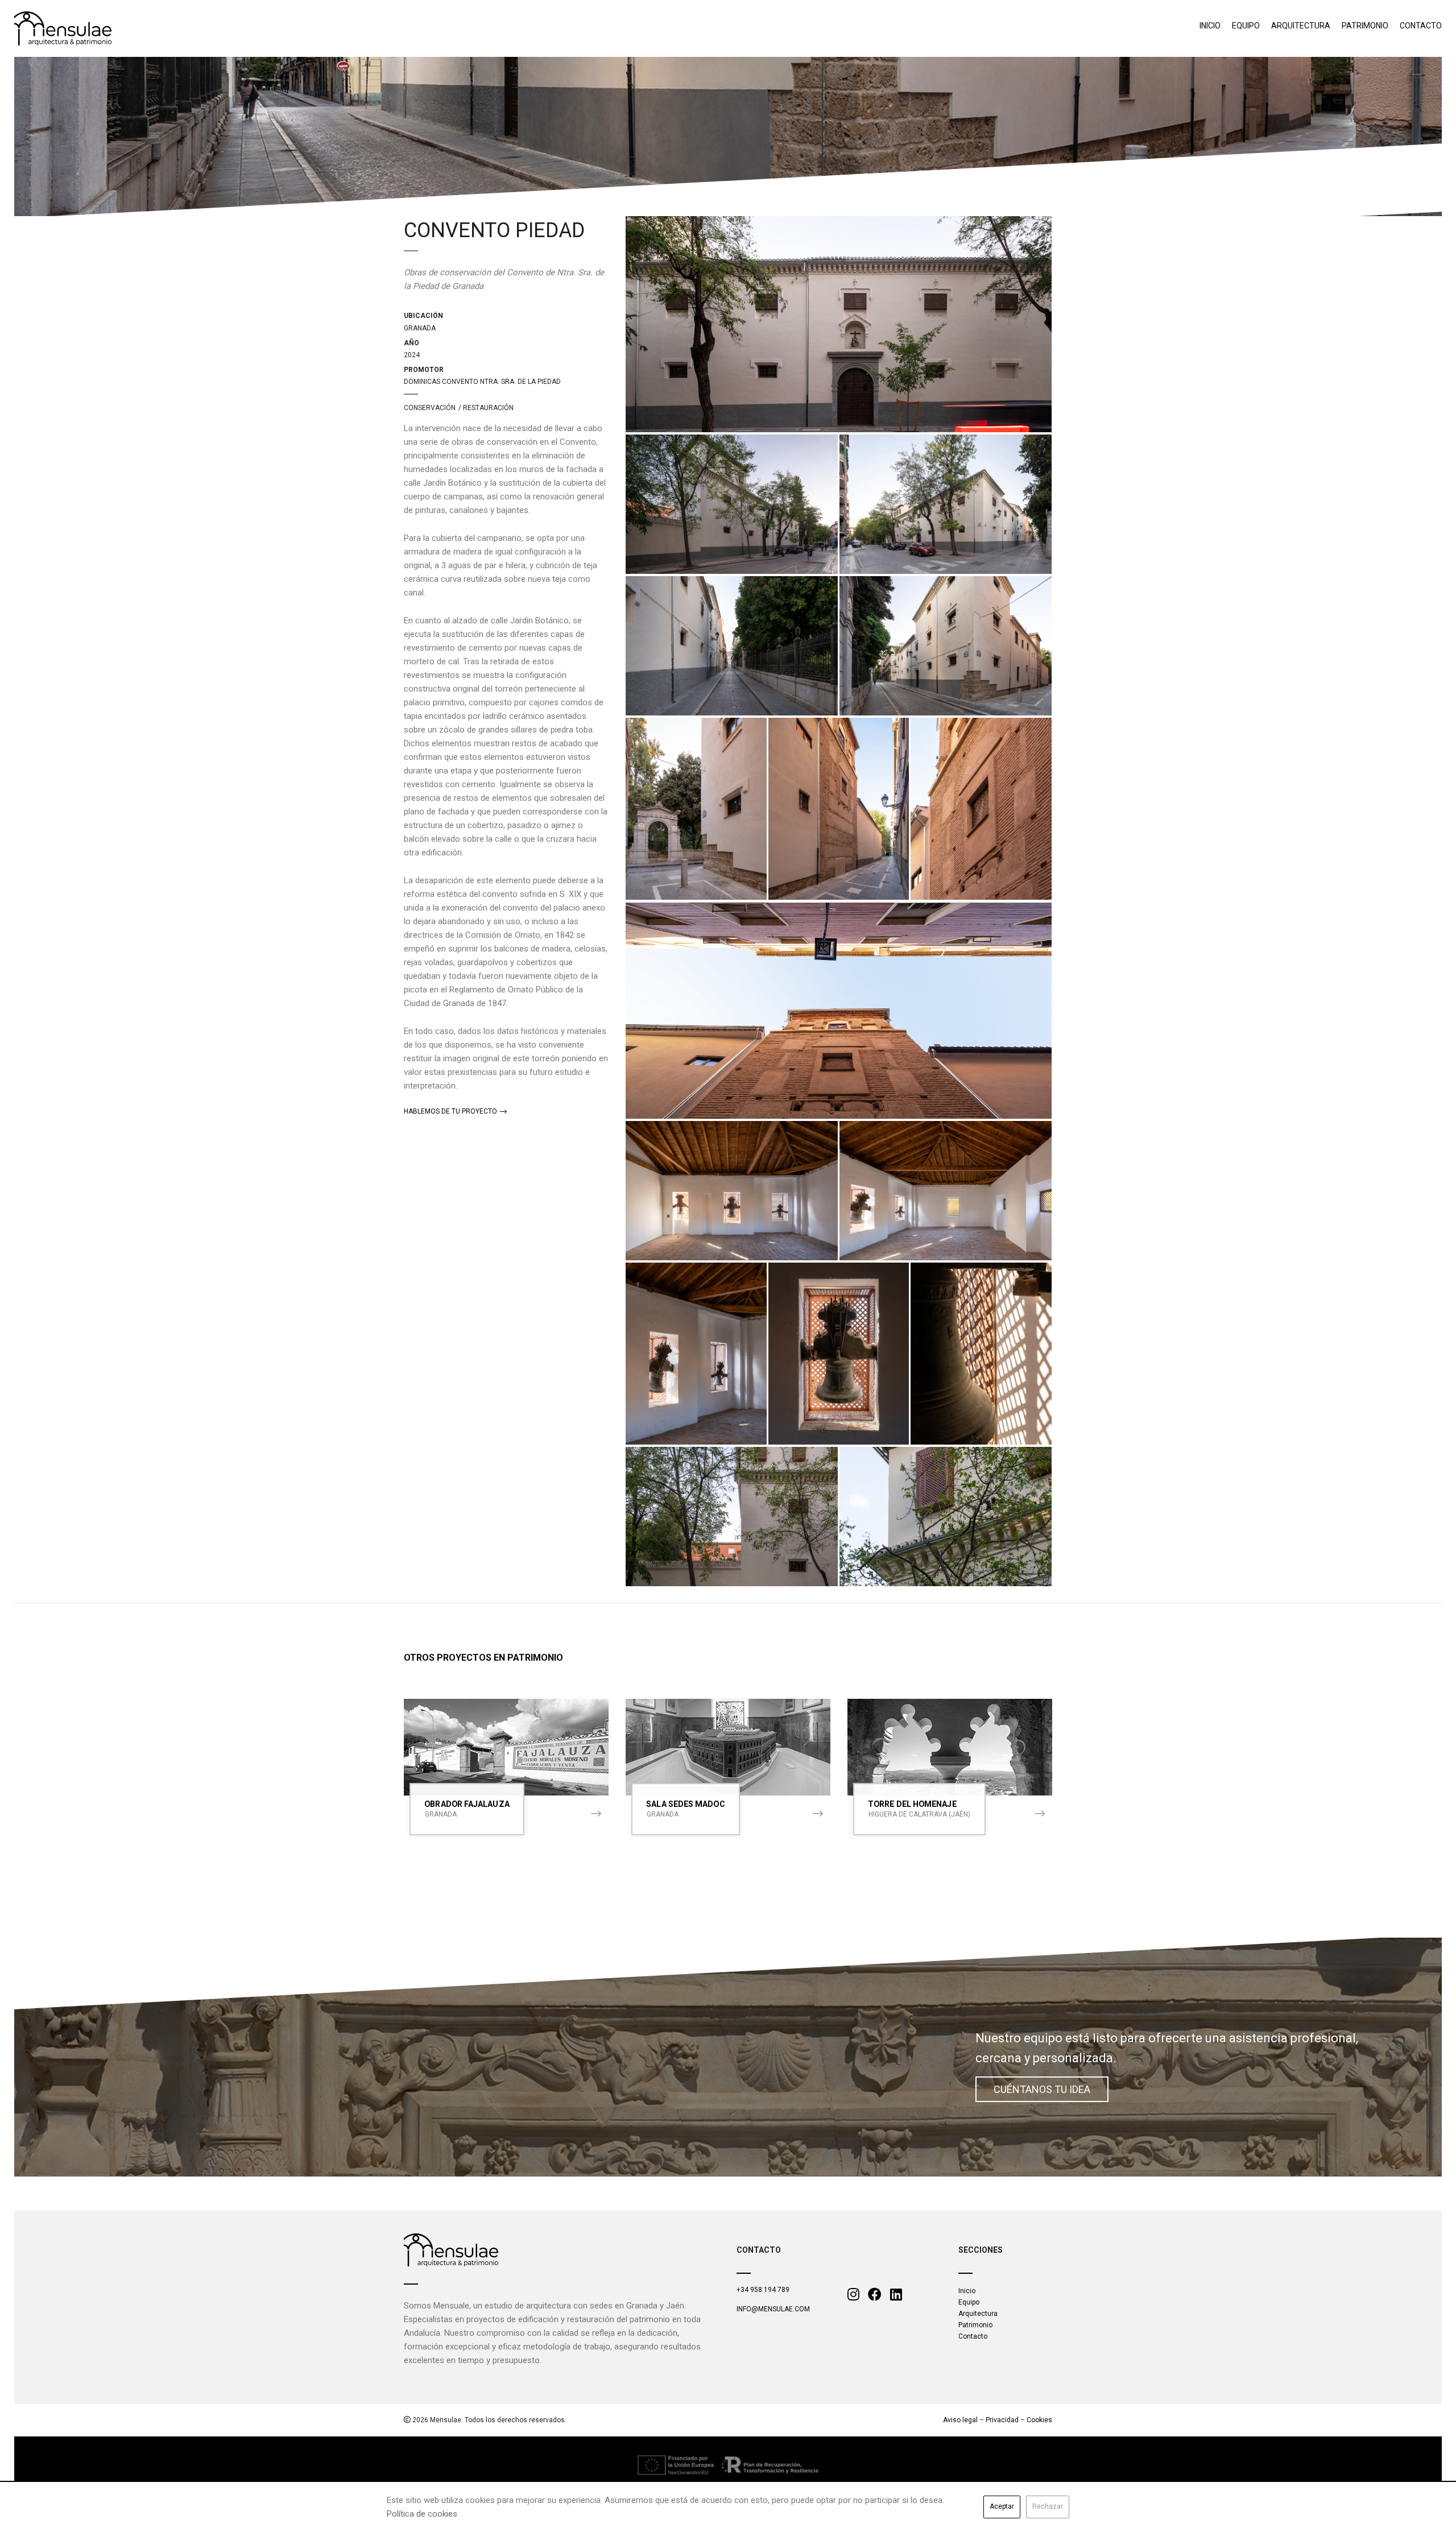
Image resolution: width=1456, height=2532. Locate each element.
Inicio (1210, 26)
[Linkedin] (896, 2295)
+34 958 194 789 (763, 2290)
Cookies (1039, 2420)
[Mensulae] (451, 2250)
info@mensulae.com (773, 2309)
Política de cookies (422, 2514)
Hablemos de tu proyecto (451, 1111)
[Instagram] (853, 2295)
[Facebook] (875, 2295)
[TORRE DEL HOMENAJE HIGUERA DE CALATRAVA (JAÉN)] (950, 1747)
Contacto (1421, 26)
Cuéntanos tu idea (1042, 2089)
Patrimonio (1365, 26)
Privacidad (1002, 2420)
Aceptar (1002, 2506)
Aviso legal (960, 2420)
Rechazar (1048, 2506)
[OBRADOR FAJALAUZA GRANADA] (506, 1747)
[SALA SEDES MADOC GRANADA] (728, 1747)
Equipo (1246, 26)
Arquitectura (1301, 26)
